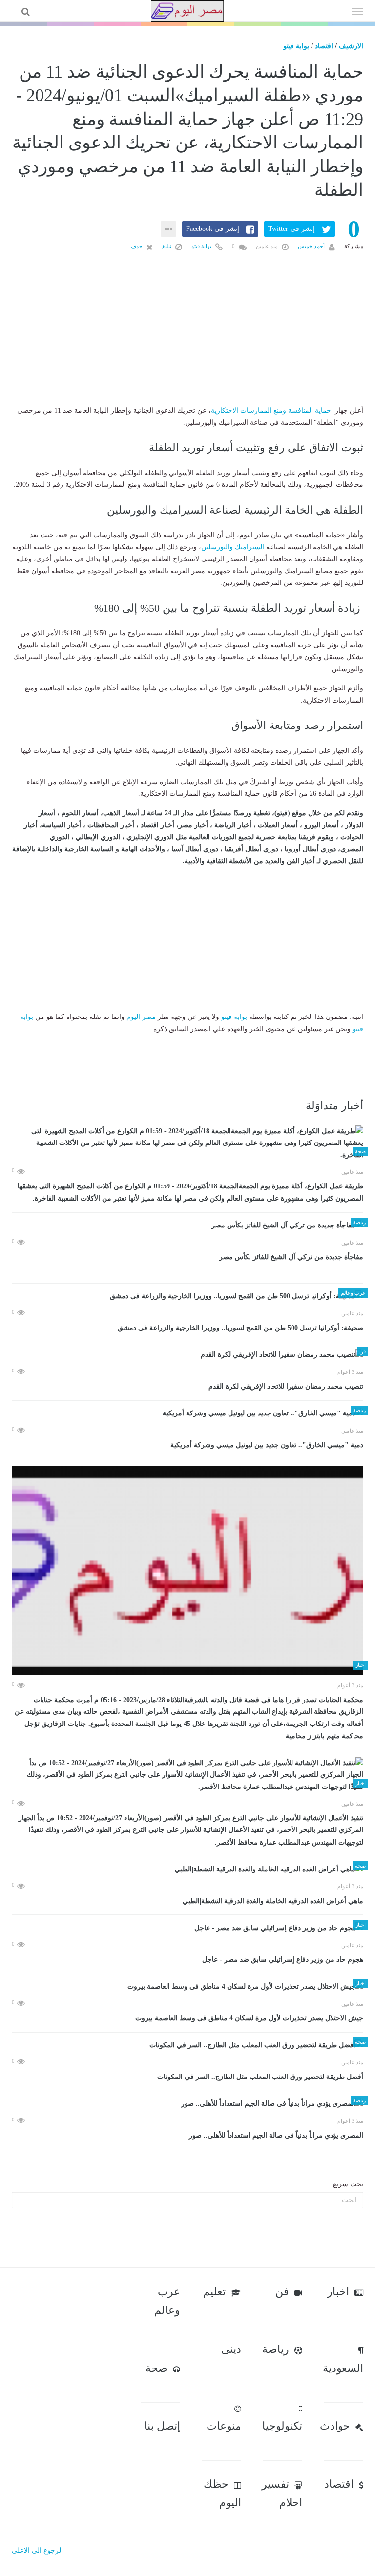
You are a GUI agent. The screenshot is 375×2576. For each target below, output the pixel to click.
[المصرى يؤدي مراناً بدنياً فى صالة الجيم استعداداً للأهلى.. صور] (187, 2104)
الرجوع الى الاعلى (37, 2550)
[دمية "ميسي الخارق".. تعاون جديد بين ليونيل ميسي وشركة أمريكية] (187, 1414)
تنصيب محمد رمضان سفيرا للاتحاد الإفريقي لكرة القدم (286, 1386)
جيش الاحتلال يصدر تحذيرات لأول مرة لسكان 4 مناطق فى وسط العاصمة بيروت (249, 2018)
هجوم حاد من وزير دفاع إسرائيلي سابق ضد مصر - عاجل (283, 1960)
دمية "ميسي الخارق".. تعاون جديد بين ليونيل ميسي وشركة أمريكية (267, 1445)
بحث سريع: (347, 2184)
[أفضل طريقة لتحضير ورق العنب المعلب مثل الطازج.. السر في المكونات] (187, 2046)
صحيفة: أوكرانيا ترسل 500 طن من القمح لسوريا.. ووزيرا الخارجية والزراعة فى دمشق (240, 1328)
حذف (137, 246)
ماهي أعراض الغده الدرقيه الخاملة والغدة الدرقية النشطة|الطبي (273, 1901)
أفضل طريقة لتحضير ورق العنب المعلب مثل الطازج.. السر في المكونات (260, 2077)
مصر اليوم (141, 1017)
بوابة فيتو (296, 46)
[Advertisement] (187, 344)
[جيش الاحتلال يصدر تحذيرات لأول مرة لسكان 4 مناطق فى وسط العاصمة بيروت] (187, 1987)
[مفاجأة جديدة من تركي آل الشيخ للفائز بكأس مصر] (187, 1226)
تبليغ (167, 246)
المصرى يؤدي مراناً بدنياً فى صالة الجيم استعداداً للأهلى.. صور (276, 2135)
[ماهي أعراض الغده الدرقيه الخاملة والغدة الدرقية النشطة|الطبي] (187, 1869)
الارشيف (351, 46)
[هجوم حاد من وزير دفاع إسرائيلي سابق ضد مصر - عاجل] (187, 1928)
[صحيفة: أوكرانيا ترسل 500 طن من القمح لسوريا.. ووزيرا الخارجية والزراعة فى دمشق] (187, 1297)
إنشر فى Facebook (213, 229)
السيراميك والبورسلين (233, 547)
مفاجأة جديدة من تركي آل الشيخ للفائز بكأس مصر (291, 1257)
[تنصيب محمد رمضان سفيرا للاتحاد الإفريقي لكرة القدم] (187, 1355)
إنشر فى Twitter (292, 229)
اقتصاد (324, 46)
